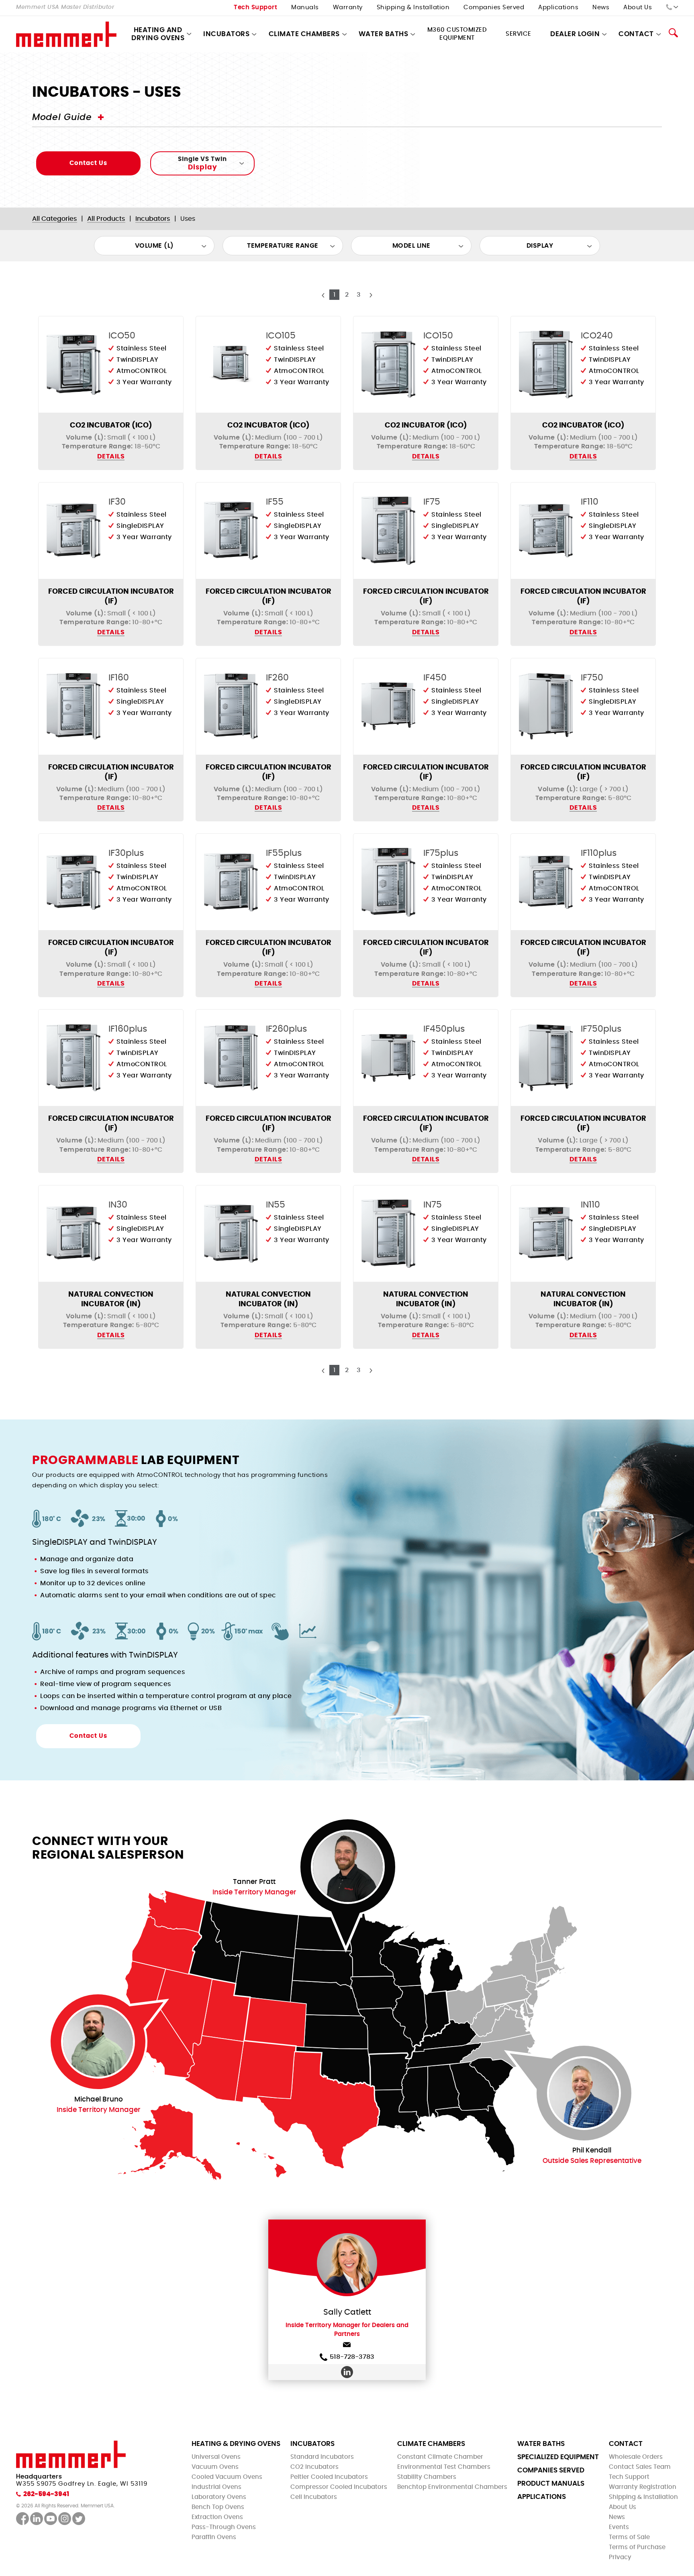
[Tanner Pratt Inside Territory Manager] (348, 1867)
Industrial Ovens (216, 2487)
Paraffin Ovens (214, 2537)
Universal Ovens (216, 2457)
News (601, 7)
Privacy (620, 2557)
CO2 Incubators (314, 2467)
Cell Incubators (314, 2497)
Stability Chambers (427, 2477)
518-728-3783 (352, 2357)
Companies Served (494, 7)
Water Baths (384, 34)
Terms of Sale (629, 2537)
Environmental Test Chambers (444, 2467)
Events (619, 2527)
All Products (106, 219)
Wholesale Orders (636, 2457)
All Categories (55, 219)
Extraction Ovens (217, 2517)
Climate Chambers (304, 34)
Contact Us (88, 163)
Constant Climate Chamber (440, 2457)
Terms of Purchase (637, 2547)
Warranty (348, 7)
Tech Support (255, 7)
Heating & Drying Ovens (236, 2444)
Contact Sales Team (640, 2467)
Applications (558, 7)
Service (518, 34)
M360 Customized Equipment (457, 34)
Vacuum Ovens (215, 2467)
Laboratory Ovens (219, 2497)
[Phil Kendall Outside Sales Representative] (584, 2093)
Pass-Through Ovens (224, 2527)
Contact (626, 2444)
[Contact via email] (347, 2346)
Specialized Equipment (558, 2457)
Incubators (226, 34)
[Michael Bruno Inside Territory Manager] (98, 2042)
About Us (638, 7)
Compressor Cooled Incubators (339, 2487)
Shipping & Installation (413, 7)
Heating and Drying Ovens (158, 34)
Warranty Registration (643, 2487)
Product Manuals (551, 2483)
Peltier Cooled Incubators (329, 2477)
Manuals (305, 7)
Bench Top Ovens (218, 2507)
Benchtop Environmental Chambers (452, 2487)
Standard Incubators (322, 2457)
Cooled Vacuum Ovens (227, 2477)
